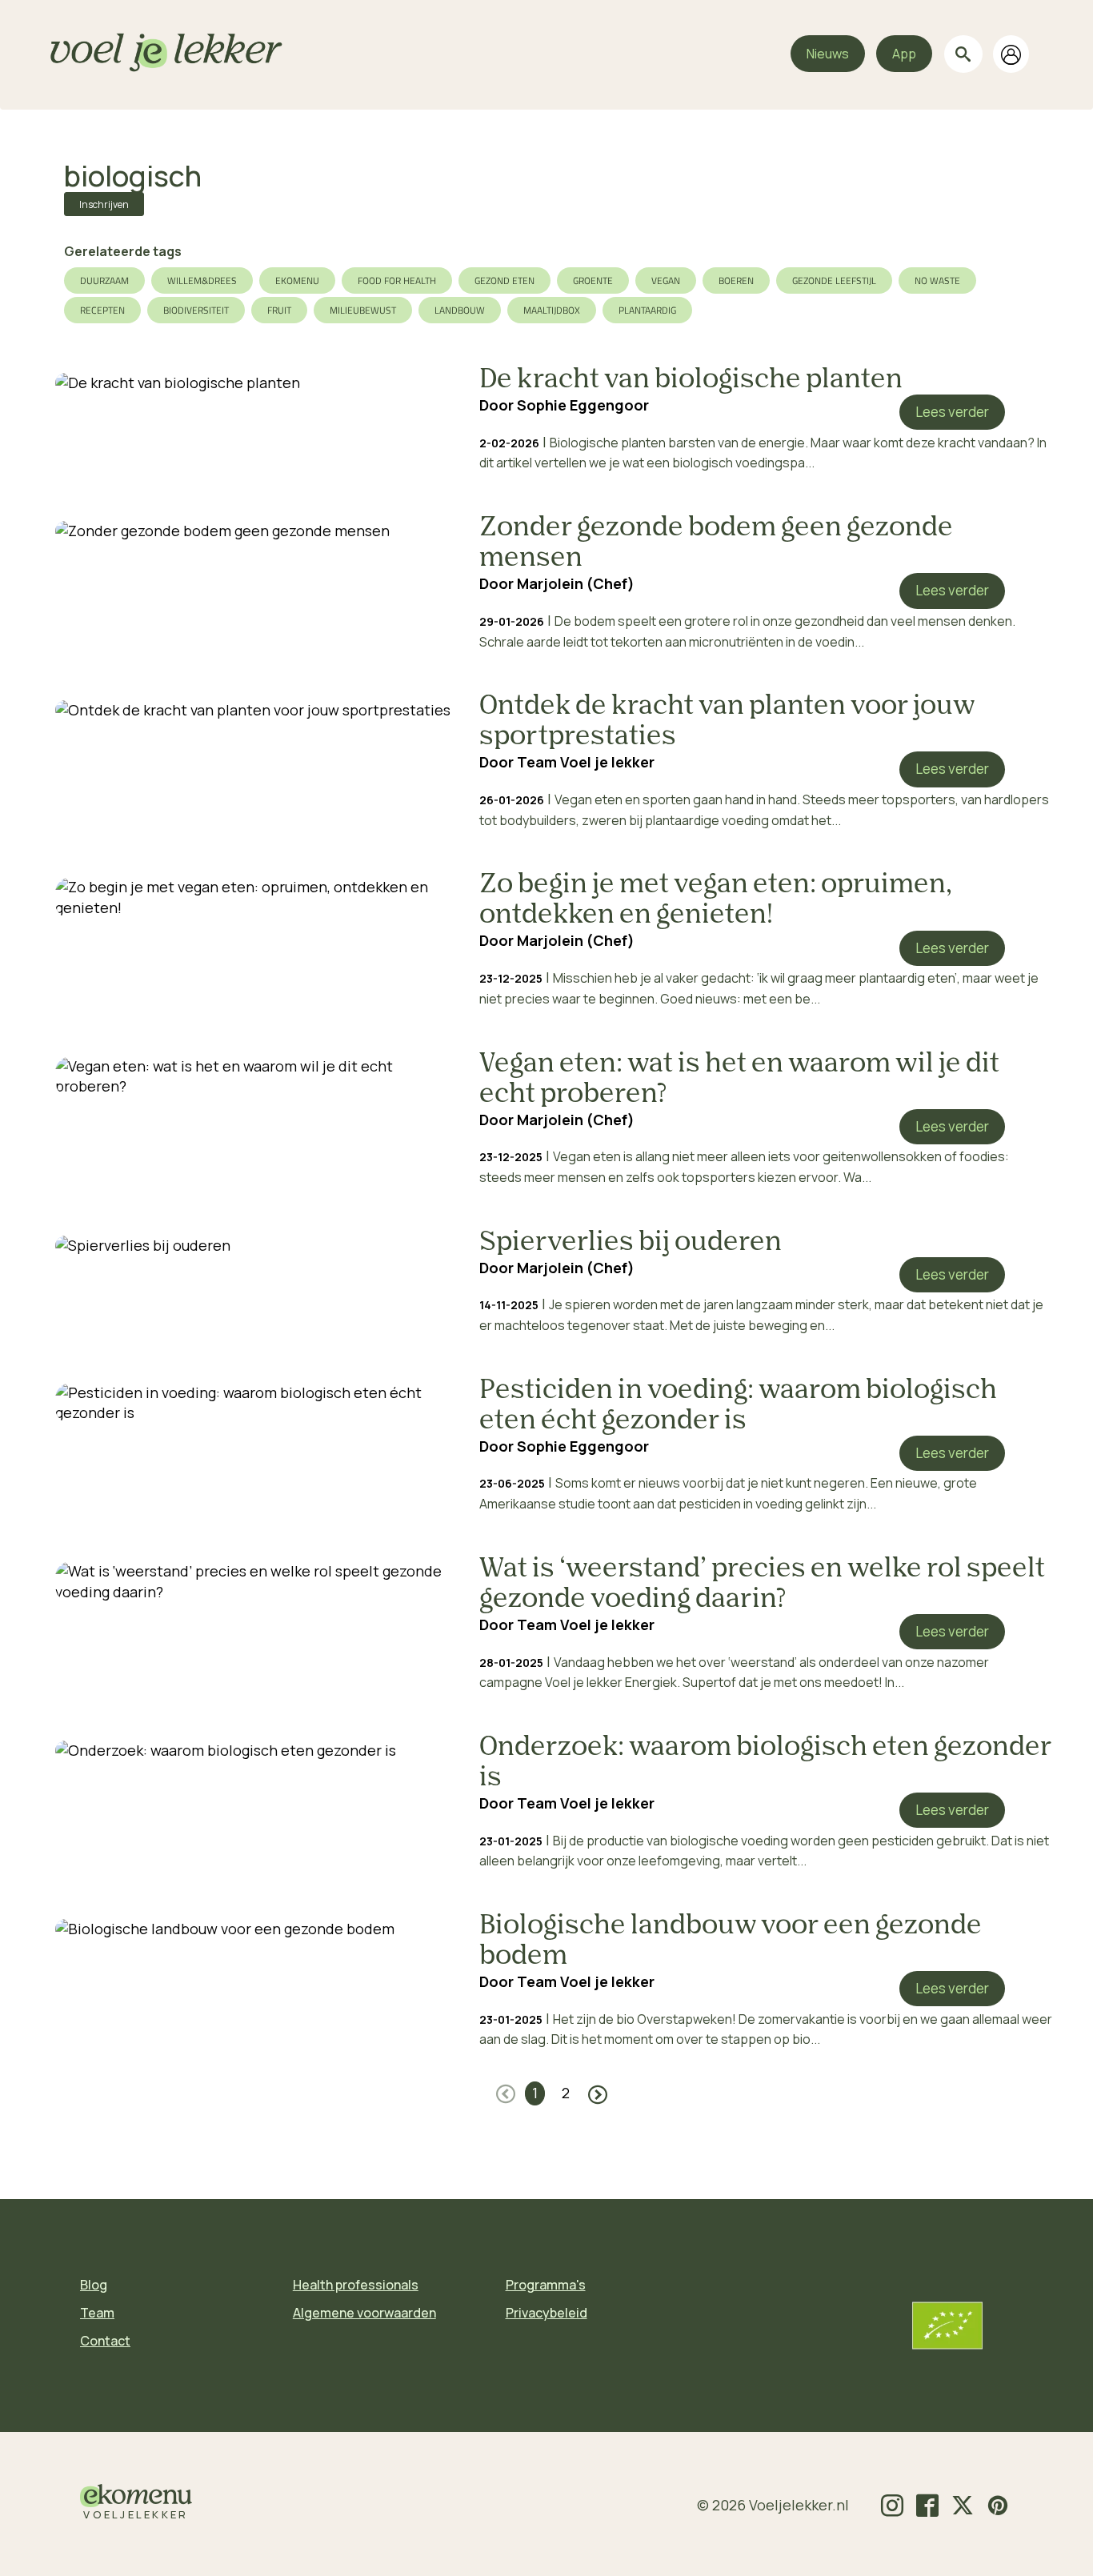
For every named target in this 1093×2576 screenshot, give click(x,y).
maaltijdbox (552, 310)
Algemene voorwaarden (364, 2313)
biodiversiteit (196, 310)
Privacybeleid (546, 2313)
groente (593, 280)
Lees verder (952, 412)
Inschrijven (104, 204)
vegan (666, 280)
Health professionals (356, 2285)
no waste (937, 280)
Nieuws (828, 54)
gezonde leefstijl (834, 280)
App (904, 54)
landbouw (460, 310)
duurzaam (104, 280)
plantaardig (647, 310)
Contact (105, 2341)
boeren (736, 280)
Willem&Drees (202, 280)
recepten (102, 310)
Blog (94, 2285)
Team (97, 2313)
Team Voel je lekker (586, 762)
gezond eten (504, 280)
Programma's (546, 2285)
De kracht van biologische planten (691, 380)
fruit (279, 310)
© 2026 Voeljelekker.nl (773, 2505)
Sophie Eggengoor (583, 405)
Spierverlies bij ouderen (631, 1243)
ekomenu (297, 280)
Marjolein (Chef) (576, 583)
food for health (397, 280)
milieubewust (363, 310)
